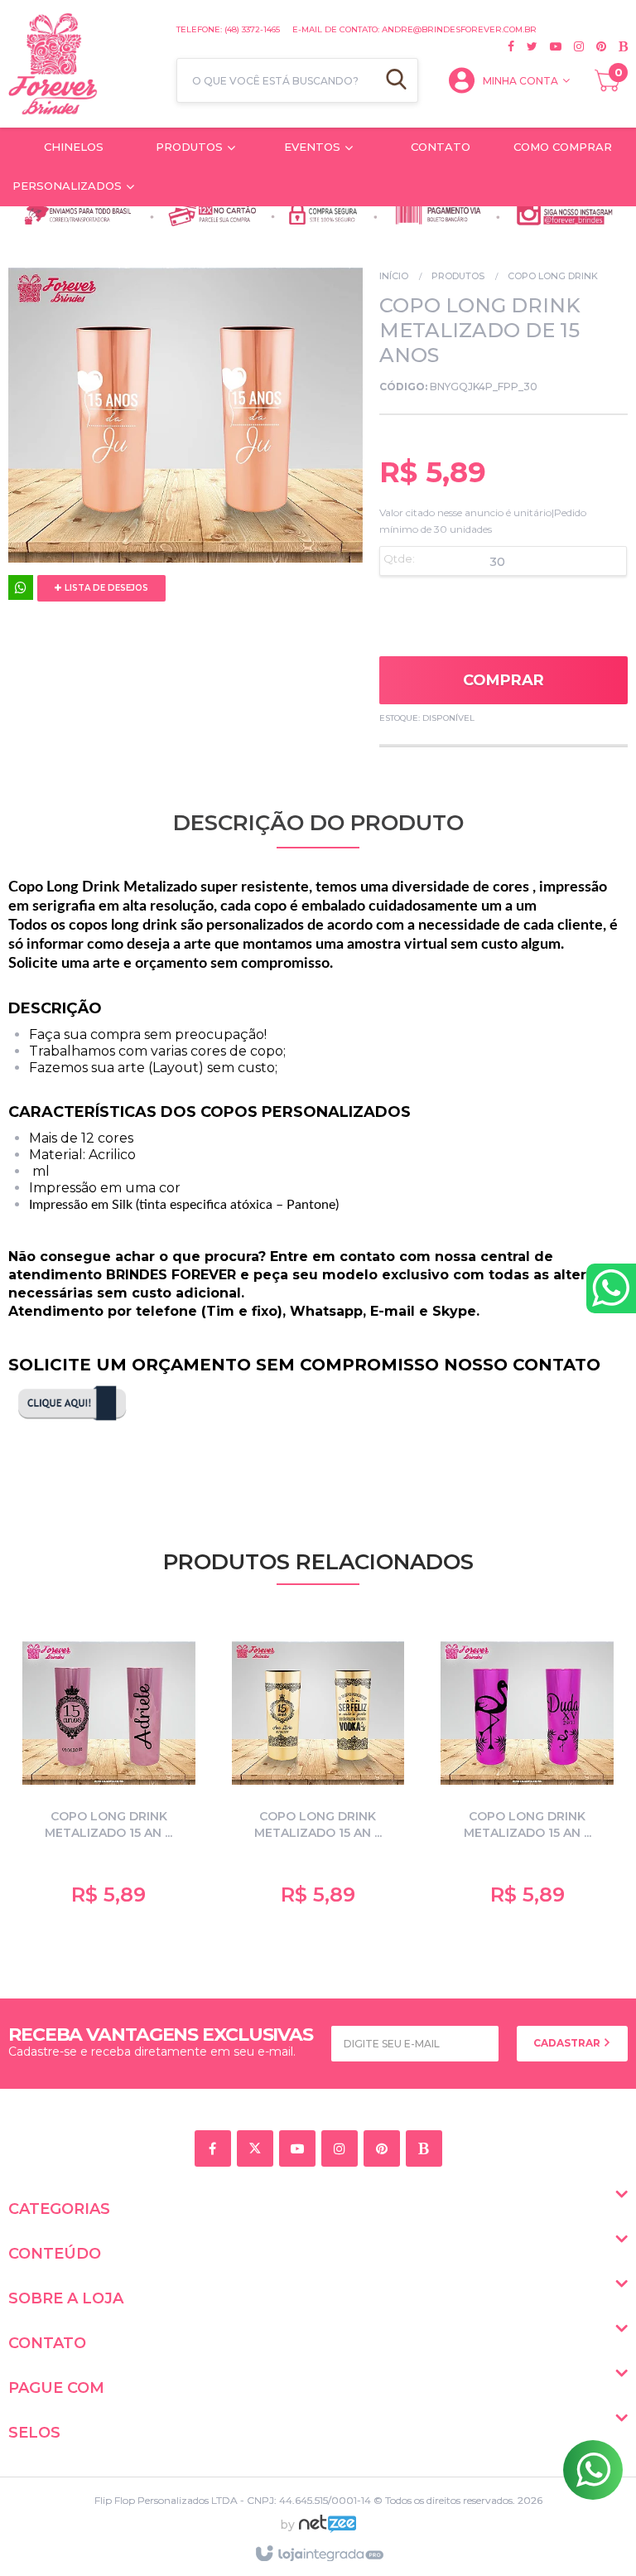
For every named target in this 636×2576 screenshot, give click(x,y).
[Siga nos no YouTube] (300, 2150)
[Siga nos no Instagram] (573, 46)
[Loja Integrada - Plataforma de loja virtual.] (318, 2554)
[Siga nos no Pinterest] (595, 46)
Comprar (503, 680)
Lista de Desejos (105, 588)
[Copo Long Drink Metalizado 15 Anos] (109, 1770)
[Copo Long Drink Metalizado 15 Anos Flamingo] (527, 1770)
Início (394, 276)
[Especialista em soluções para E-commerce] (328, 2530)
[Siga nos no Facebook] (511, 46)
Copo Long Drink (553, 276)
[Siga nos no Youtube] (549, 46)
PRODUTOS (458, 276)
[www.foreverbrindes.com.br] (84, 64)
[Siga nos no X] (526, 46)
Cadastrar (568, 2043)
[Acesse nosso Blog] (617, 46)
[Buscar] (396, 80)
